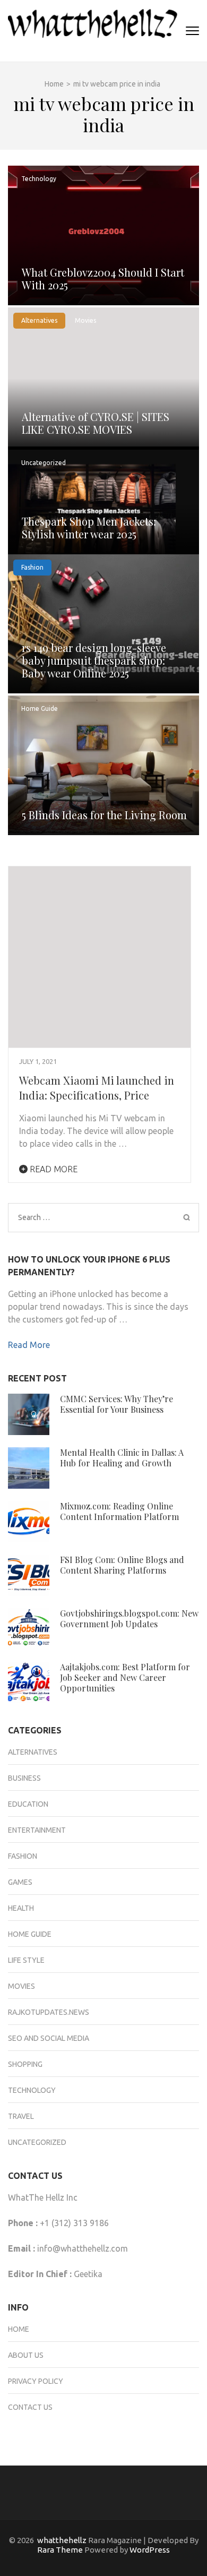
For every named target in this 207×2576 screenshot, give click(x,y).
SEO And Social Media (49, 2038)
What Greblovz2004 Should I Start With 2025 (103, 278)
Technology (39, 179)
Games (20, 1882)
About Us (26, 2355)
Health (21, 1908)
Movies (85, 320)
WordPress (150, 2550)
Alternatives (39, 320)
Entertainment (37, 1830)
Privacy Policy (36, 2381)
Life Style (26, 1960)
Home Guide (40, 709)
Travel (21, 2116)
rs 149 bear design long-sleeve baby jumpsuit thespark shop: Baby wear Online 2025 (94, 660)
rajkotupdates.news (49, 2012)
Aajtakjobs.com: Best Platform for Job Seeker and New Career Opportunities (125, 1677)
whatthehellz (62, 2540)
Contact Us (30, 2407)
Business (24, 1778)
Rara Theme (60, 2550)
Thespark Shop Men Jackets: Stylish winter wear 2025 (89, 527)
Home (19, 2329)
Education (28, 1804)
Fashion (32, 567)
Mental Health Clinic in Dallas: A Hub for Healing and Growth (122, 1458)
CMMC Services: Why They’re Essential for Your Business (117, 1404)
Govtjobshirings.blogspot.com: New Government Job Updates (129, 1618)
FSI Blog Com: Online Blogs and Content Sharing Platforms (122, 1565)
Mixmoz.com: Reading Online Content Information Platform (119, 1511)
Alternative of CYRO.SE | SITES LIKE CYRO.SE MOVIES (96, 423)
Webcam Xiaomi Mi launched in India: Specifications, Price (97, 1088)
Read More (53, 1169)
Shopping (25, 2064)
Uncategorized (44, 463)
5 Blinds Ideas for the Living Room (104, 815)
